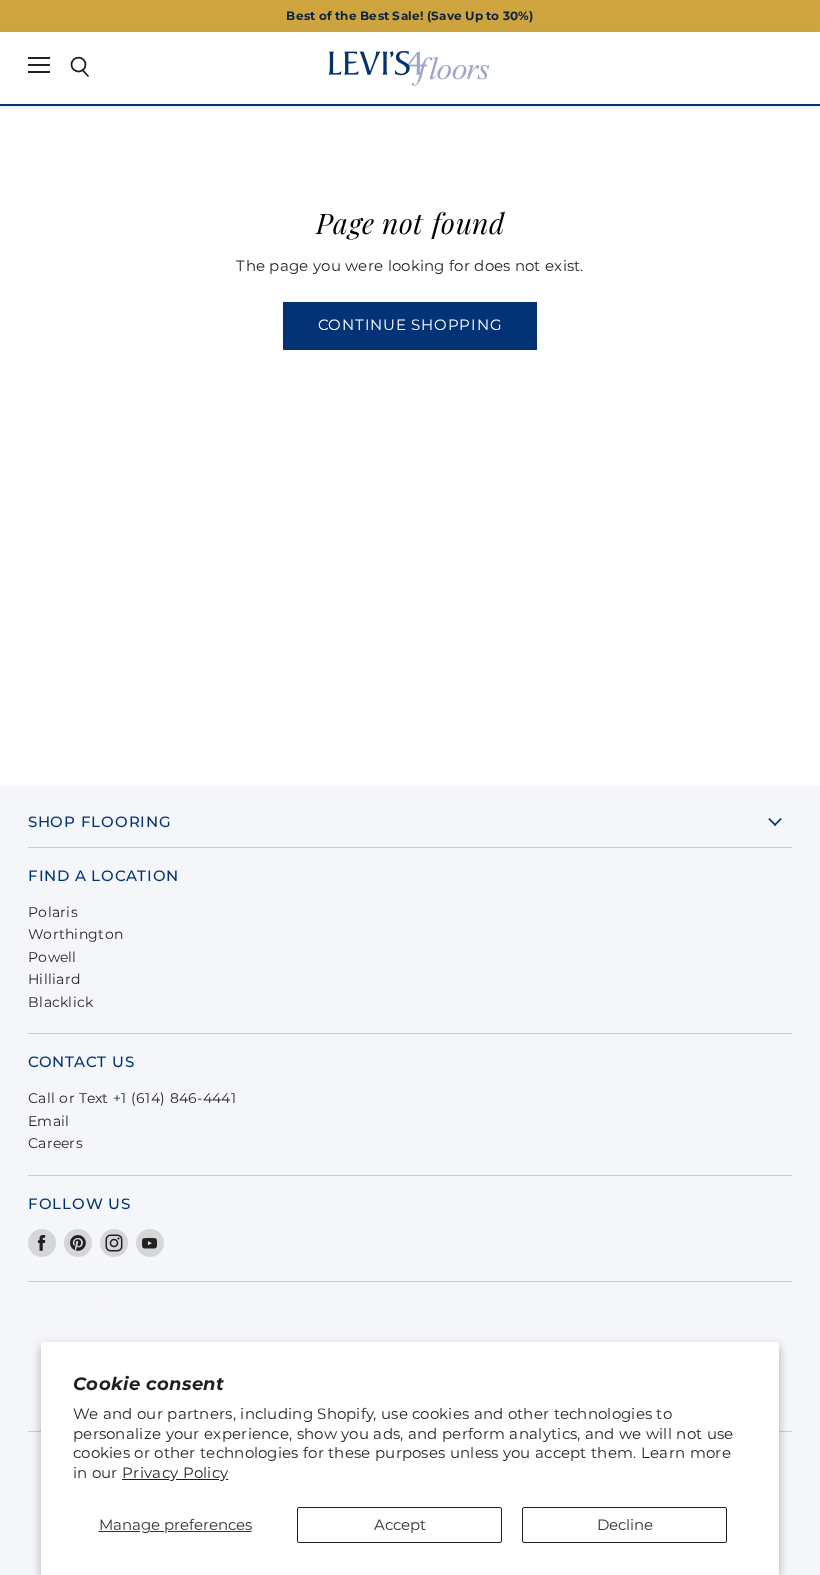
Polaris (53, 912)
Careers (55, 1143)
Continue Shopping (410, 325)
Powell (52, 957)
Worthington (75, 934)
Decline (625, 1524)
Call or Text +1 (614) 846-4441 (132, 1098)
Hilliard (54, 979)
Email (49, 1121)
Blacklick (61, 1002)
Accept (400, 1524)
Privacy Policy (175, 1472)
